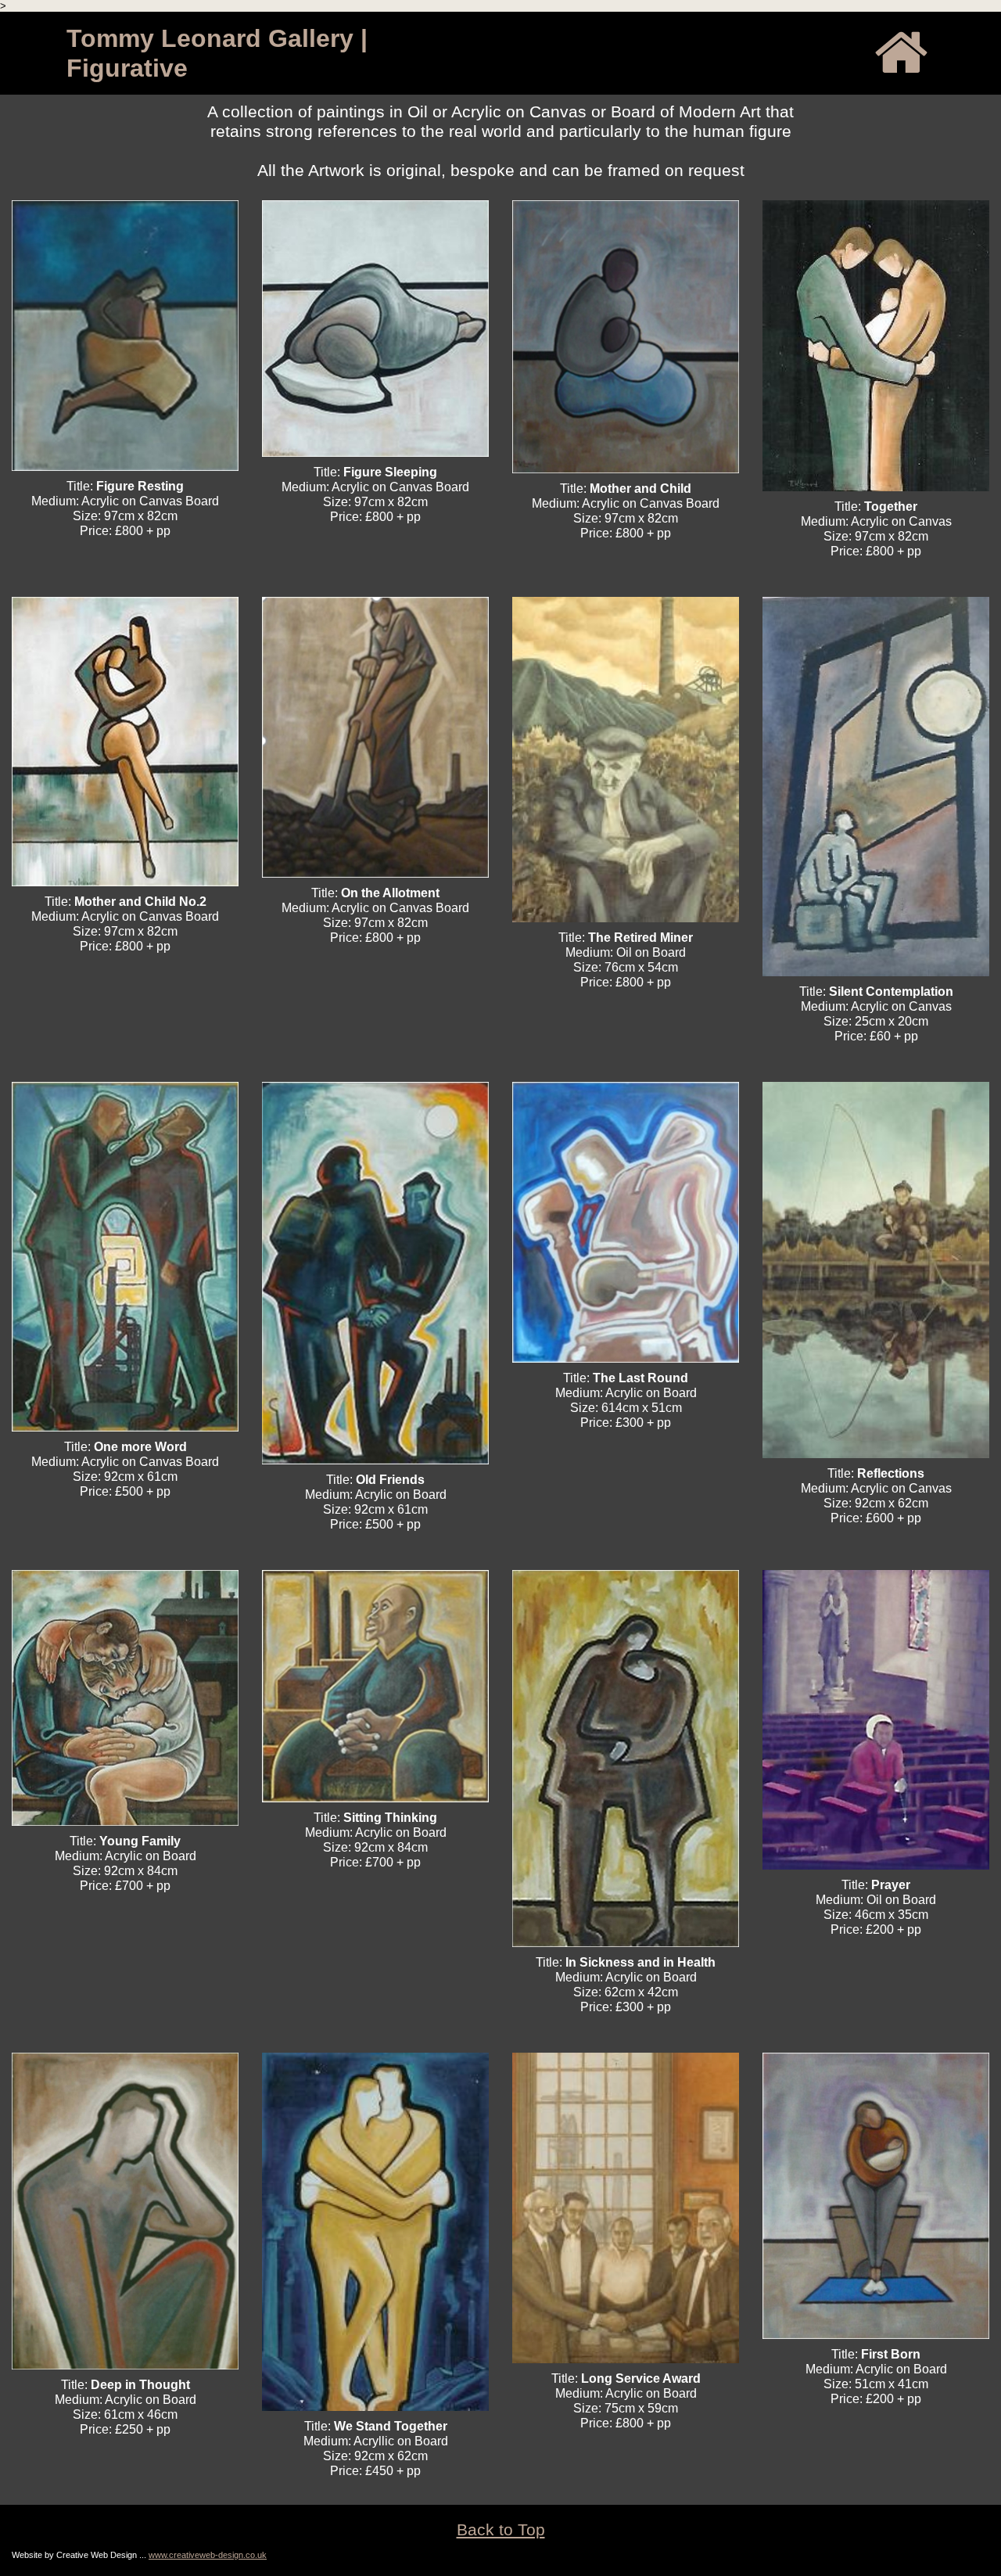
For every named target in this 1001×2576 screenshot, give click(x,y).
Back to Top (501, 2529)
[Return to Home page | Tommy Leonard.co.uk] (901, 52)
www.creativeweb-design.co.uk (208, 2555)
